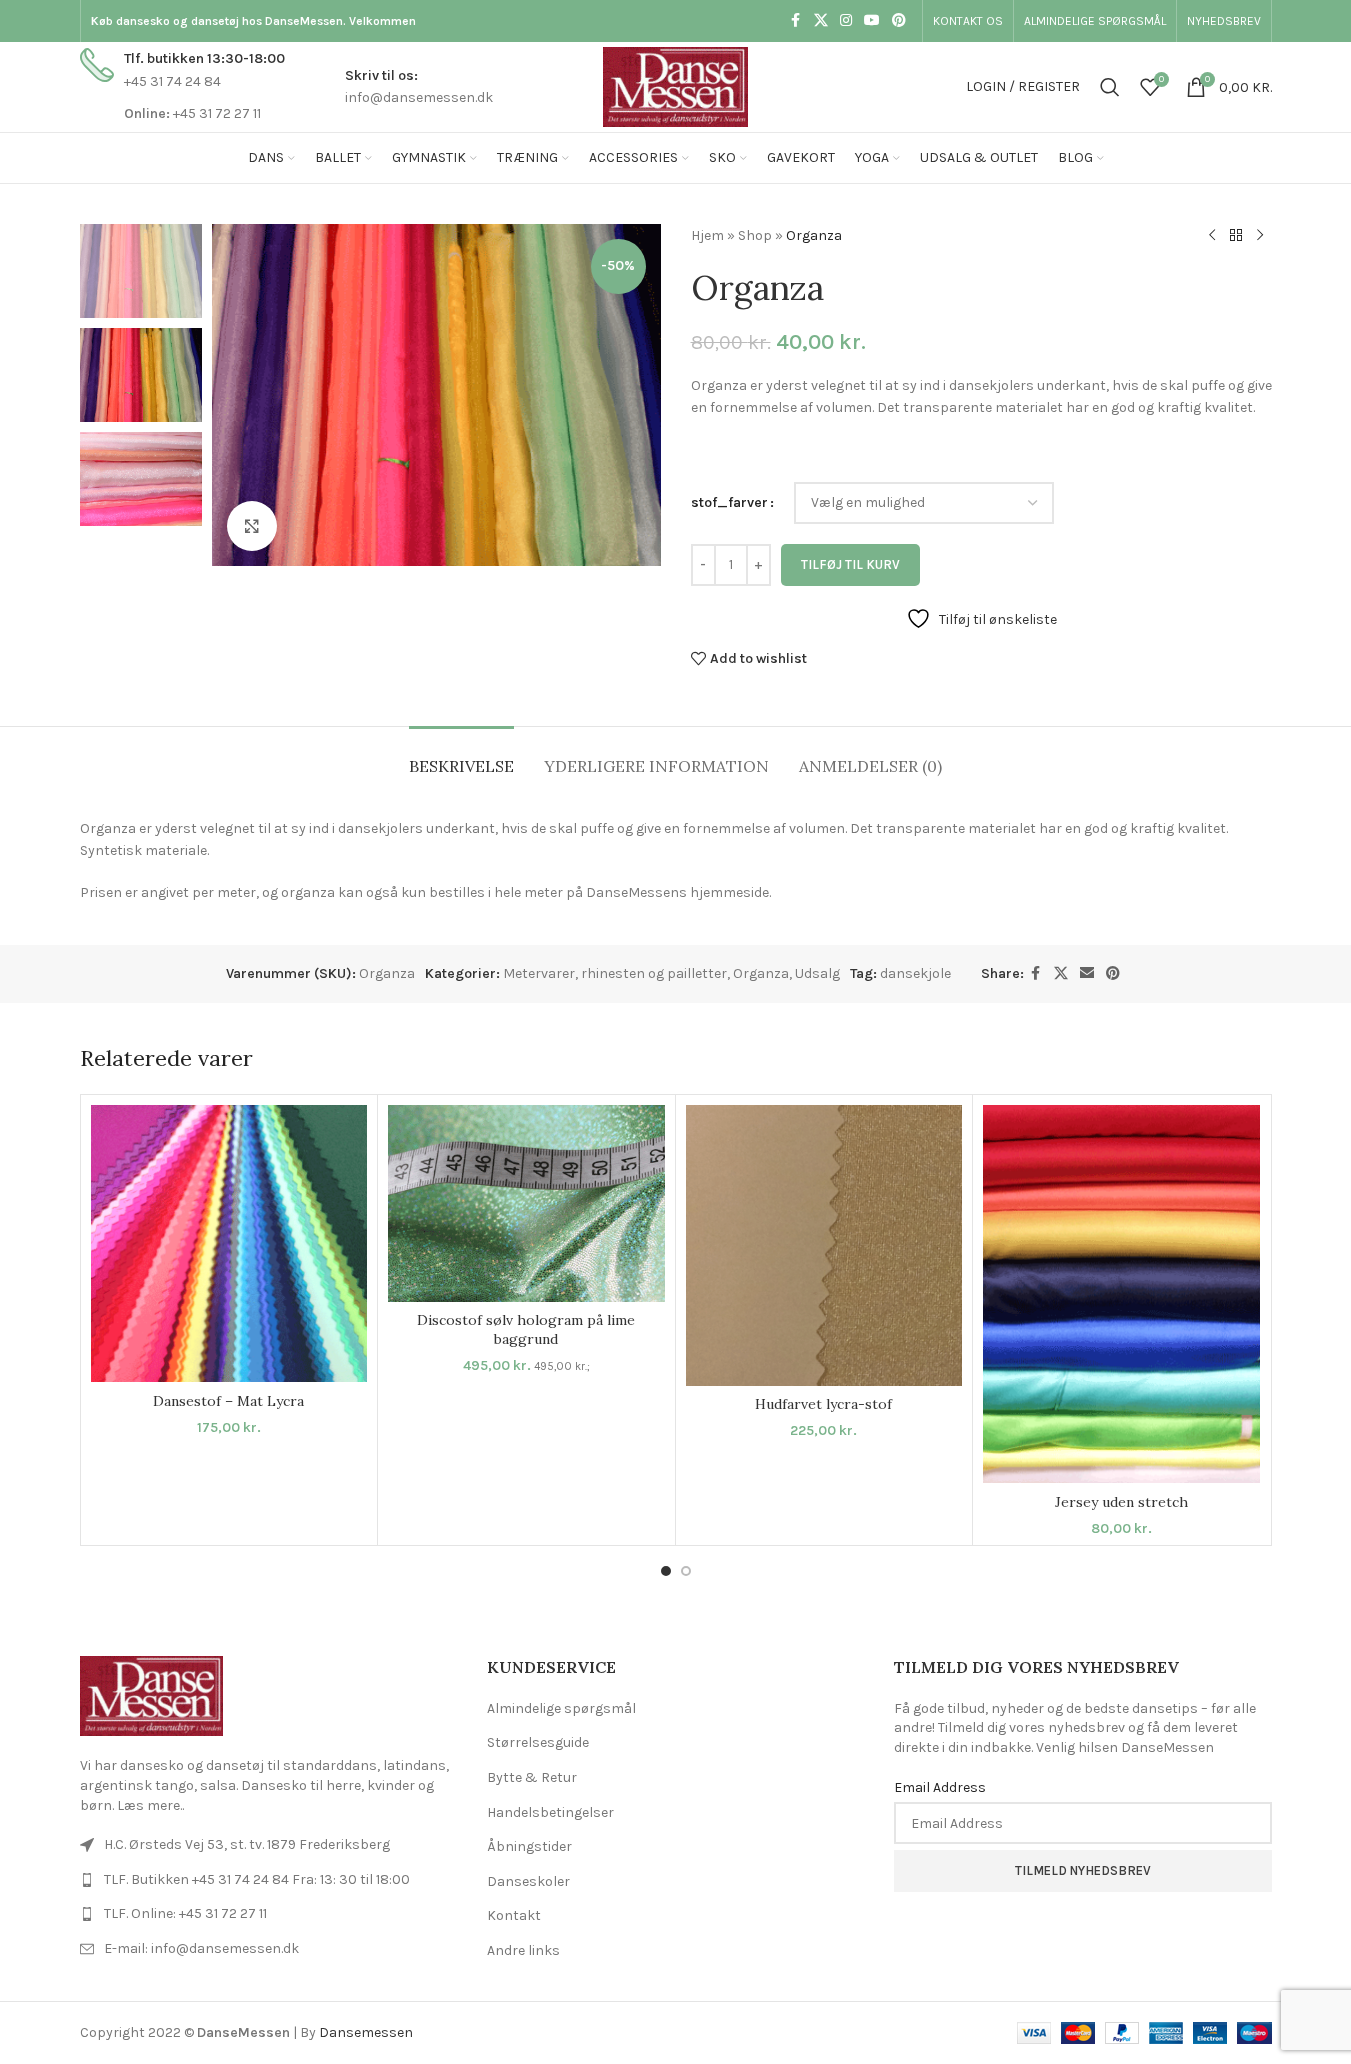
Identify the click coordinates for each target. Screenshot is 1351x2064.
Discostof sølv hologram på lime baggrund (526, 1330)
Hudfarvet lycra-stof (823, 1404)
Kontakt (514, 1915)
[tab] (461, 756)
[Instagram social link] (846, 21)
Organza (761, 973)
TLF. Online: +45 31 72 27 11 (185, 1913)
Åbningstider (529, 1846)
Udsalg (817, 973)
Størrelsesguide (538, 1742)
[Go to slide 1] (666, 1571)
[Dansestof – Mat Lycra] (229, 1244)
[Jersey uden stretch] (1121, 1294)
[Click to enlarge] (252, 526)
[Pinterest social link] (899, 21)
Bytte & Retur (532, 1777)
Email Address (940, 1787)
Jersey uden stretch (1121, 1502)
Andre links (523, 1950)
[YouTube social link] (872, 21)
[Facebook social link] (796, 21)
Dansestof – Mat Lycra (228, 1401)
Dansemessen (366, 2032)
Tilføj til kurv (850, 564)
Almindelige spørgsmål (561, 1708)
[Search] (1110, 87)
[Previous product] (1212, 236)
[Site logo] (675, 85)
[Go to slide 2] (686, 1571)
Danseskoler (528, 1881)
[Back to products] (1236, 236)
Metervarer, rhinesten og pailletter (615, 973)
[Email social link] (1087, 974)
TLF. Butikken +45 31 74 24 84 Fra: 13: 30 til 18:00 (257, 1879)
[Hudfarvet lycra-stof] (824, 1245)
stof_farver (729, 502)
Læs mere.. (150, 1805)
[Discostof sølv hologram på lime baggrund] (526, 1203)
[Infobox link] (182, 86)
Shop (755, 235)
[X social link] (821, 21)
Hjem (707, 235)
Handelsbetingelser (550, 1812)
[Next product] (1260, 236)
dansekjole (915, 973)
